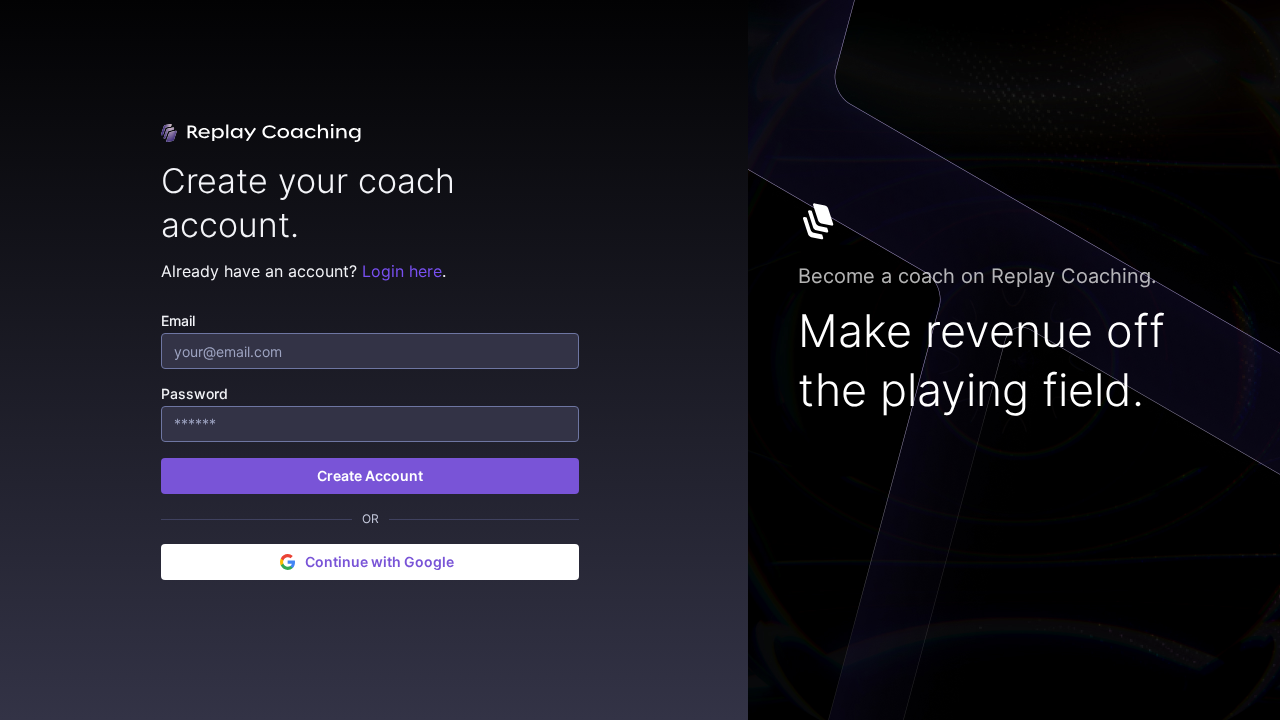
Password (194, 393)
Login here (402, 271)
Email (178, 320)
